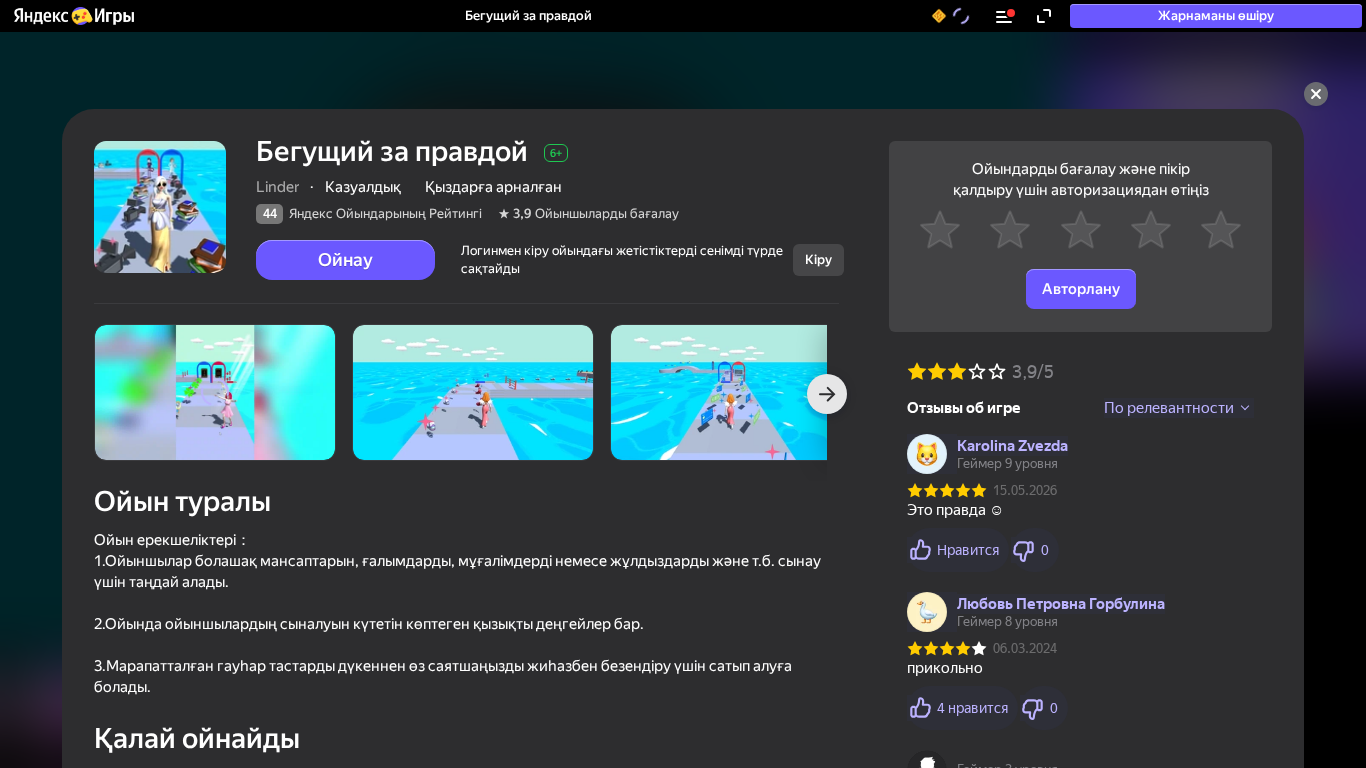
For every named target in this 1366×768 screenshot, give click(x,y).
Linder (277, 187)
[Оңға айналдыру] (827, 394)
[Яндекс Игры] (73, 16)
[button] (73, 16)
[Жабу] (1316, 94)
